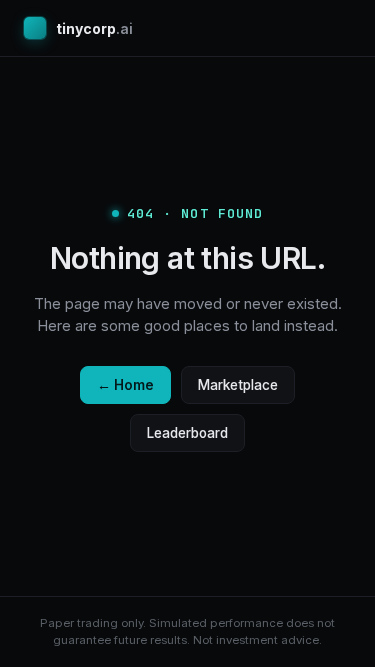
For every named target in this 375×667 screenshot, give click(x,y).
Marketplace (238, 385)
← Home (125, 385)
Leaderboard (187, 433)
